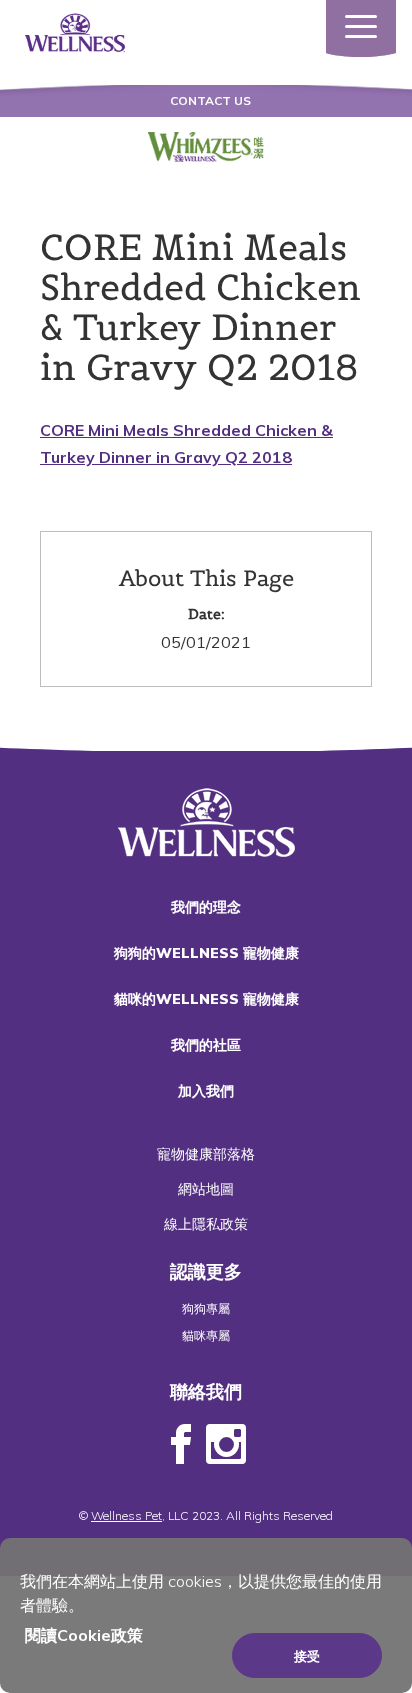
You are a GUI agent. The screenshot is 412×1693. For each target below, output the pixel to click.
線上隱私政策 (206, 1224)
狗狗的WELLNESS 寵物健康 (206, 953)
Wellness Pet (126, 1515)
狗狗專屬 (206, 1308)
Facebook (181, 1445)
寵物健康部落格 (206, 1154)
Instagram (226, 1445)
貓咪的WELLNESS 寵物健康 (206, 999)
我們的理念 (206, 907)
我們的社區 (206, 1045)
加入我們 (206, 1091)
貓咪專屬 (206, 1335)
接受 (307, 1656)
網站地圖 (206, 1189)
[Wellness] (75, 31)
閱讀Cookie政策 (84, 1635)
